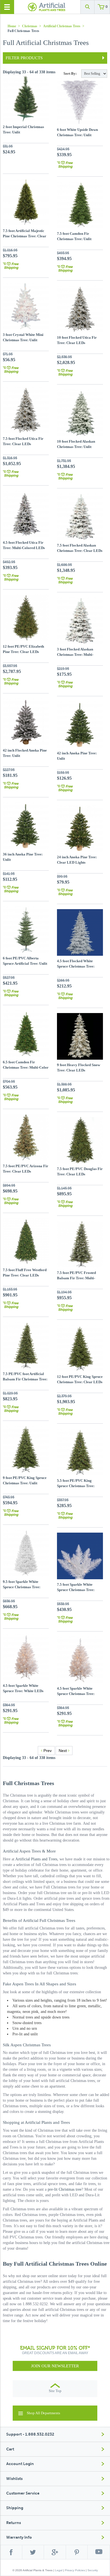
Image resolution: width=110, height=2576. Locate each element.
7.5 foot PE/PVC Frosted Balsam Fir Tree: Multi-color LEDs (76, 1278)
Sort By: (70, 73)
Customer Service (23, 2493)
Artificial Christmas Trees (62, 26)
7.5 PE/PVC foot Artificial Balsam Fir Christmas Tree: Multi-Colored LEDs (25, 1379)
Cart (10, 2449)
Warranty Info (19, 2537)
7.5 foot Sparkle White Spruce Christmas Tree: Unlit (76, 1590)
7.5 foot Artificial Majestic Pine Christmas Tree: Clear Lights (25, 236)
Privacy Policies (75, 2570)
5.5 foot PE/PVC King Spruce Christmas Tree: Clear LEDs (76, 1486)
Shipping (15, 2508)
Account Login (20, 2464)
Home (12, 26)
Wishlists (14, 2479)
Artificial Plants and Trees (36, 1859)
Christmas (30, 26)
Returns (14, 2523)
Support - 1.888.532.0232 (30, 2434)
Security (93, 2570)
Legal (59, 2570)
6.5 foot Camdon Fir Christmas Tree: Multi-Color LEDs (26, 1067)
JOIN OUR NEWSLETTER (55, 2366)
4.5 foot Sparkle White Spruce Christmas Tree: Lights (76, 1694)
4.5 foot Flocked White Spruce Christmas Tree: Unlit (76, 966)
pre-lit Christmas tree (65, 2189)
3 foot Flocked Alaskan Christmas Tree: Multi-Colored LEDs (75, 654)
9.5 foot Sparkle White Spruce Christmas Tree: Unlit (22, 1587)
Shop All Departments (43, 2413)
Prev (47, 1751)
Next (63, 1751)
